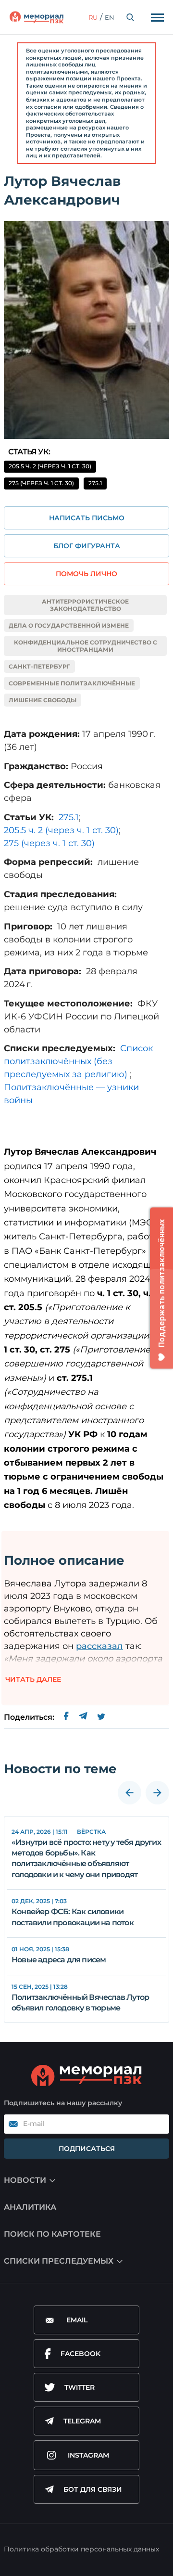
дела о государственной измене (69, 625)
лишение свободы (43, 700)
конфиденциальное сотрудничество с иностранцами (86, 646)
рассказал (99, 1646)
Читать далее (33, 1679)
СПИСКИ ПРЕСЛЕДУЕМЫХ (59, 2261)
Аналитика (30, 2207)
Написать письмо (87, 518)
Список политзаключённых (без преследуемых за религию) (78, 1061)
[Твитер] (101, 1717)
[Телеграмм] (83, 1717)
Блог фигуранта (87, 546)
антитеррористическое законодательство (85, 605)
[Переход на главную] (37, 17)
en (110, 17)
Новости (25, 2180)
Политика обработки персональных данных (81, 2549)
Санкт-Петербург (39, 666)
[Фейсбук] (66, 1717)
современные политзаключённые (72, 683)
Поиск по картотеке (52, 2234)
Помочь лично (86, 574)
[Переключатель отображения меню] (157, 17)
